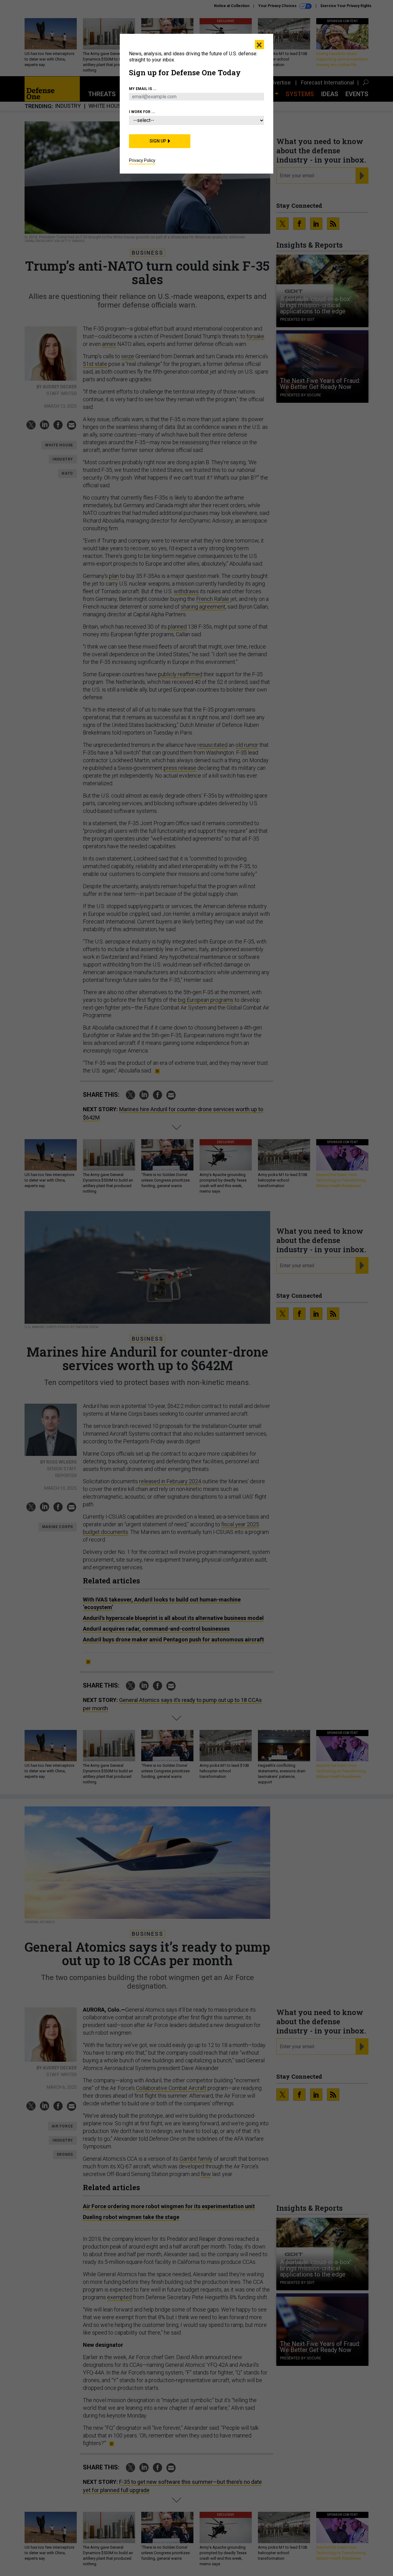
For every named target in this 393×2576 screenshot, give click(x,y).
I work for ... (142, 112)
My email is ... (143, 89)
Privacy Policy (142, 160)
